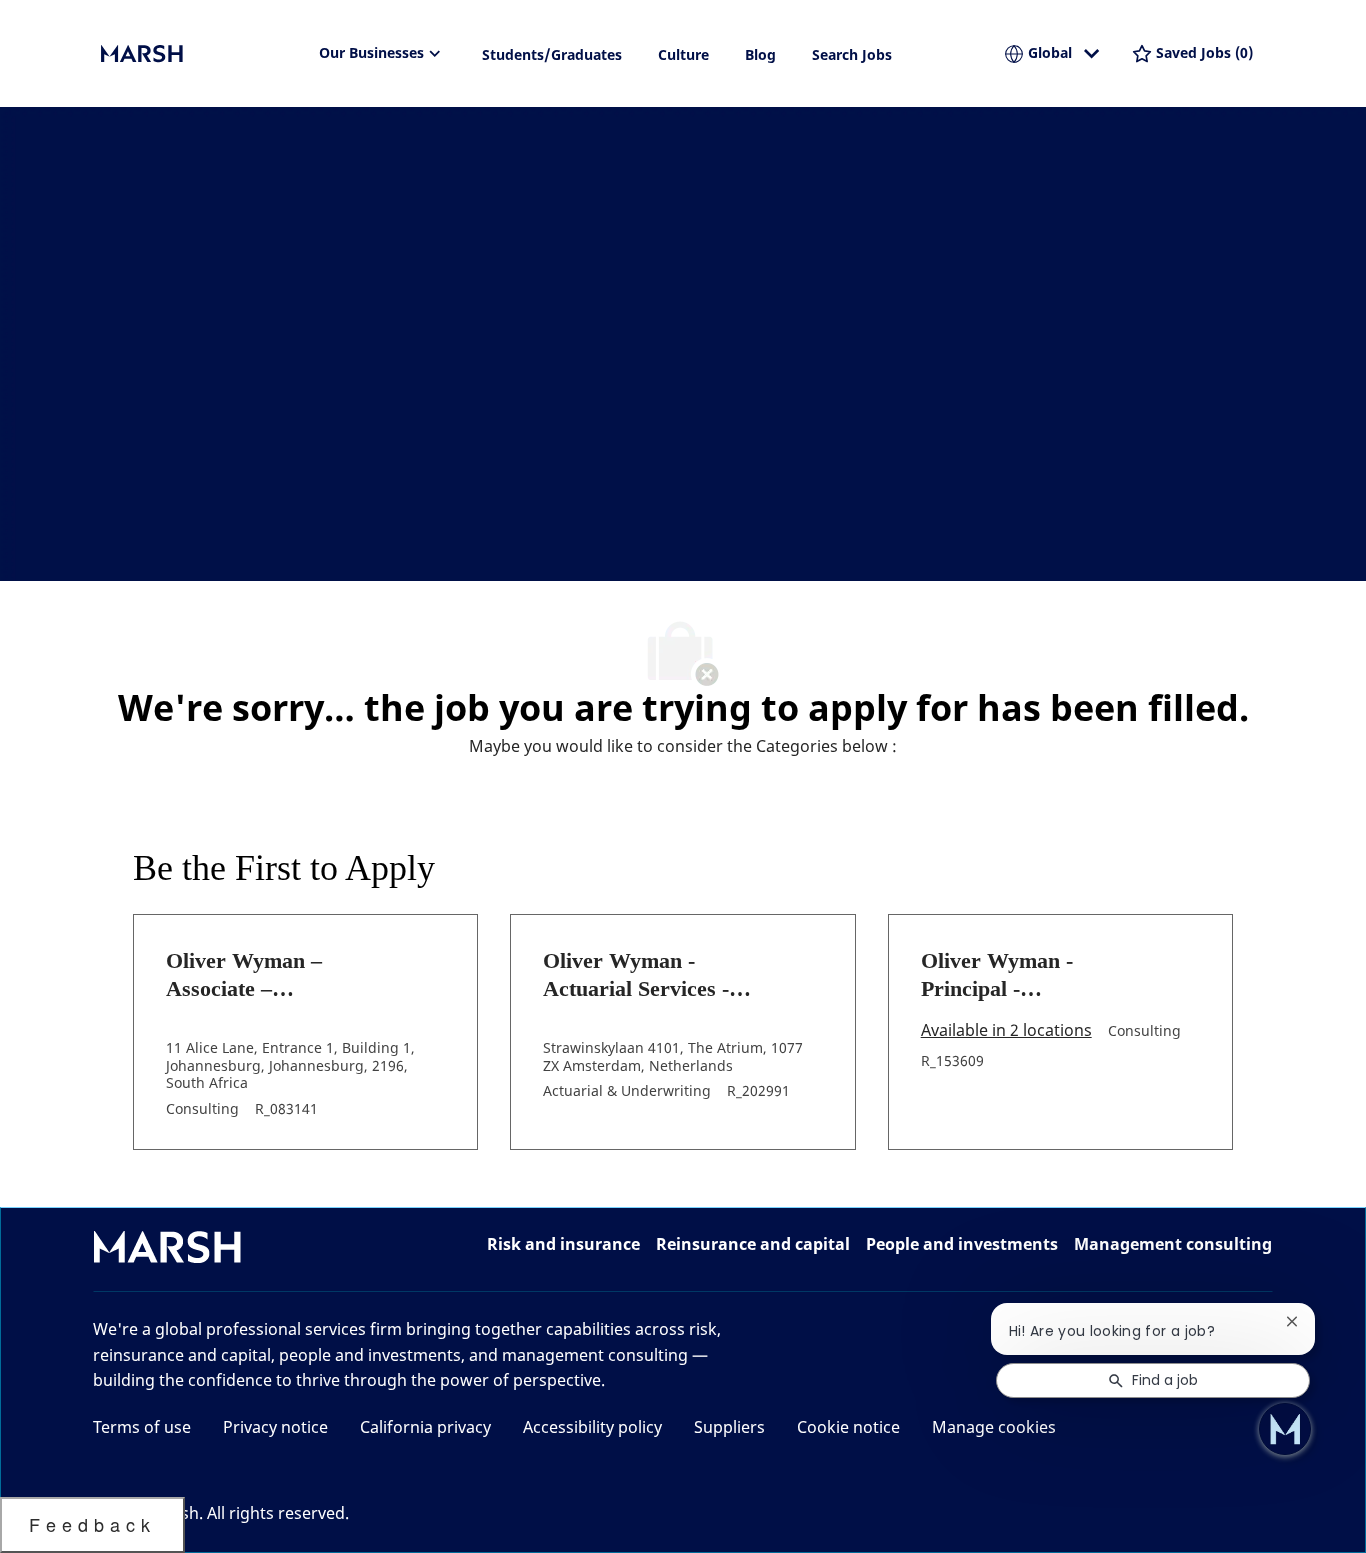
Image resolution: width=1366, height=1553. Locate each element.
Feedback (92, 1524)
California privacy (425, 1427)
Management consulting (1173, 1244)
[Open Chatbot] (1285, 1429)
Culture (683, 54)
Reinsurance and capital (753, 1244)
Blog (760, 54)
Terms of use (142, 1427)
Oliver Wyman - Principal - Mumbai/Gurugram (1014, 975)
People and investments (962, 1244)
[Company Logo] (201, 54)
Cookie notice (848, 1427)
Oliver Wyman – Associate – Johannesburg (244, 975)
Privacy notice (275, 1427)
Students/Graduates (552, 54)
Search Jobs (852, 54)
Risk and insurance (563, 1244)
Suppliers (729, 1427)
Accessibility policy (592, 1427)
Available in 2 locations (1006, 1031)
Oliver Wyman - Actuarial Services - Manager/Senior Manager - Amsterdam (650, 975)
